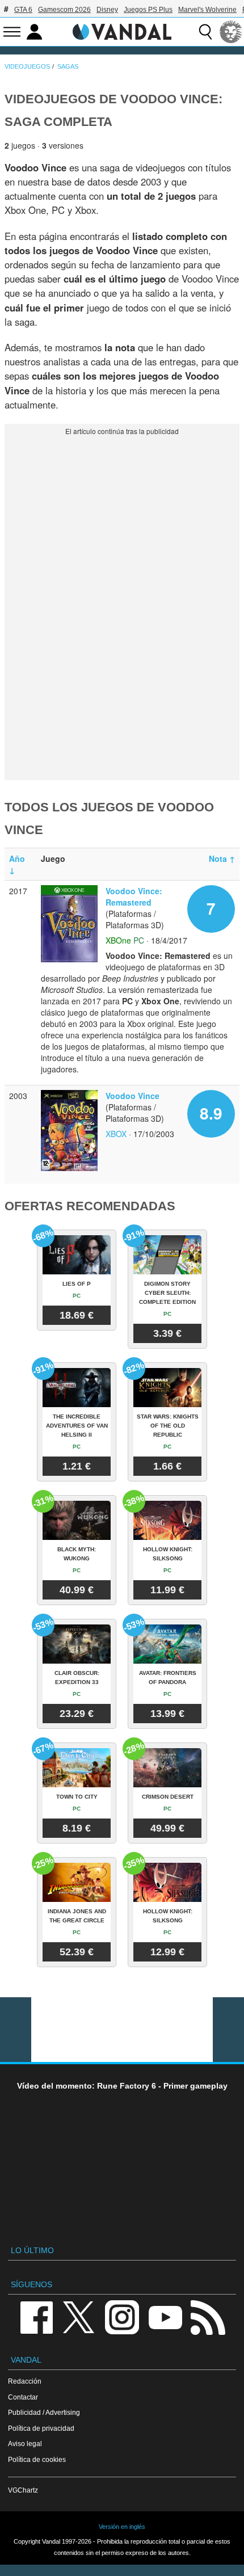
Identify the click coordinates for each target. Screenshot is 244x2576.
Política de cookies (37, 2459)
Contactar (23, 2397)
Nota (222, 858)
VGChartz (23, 2490)
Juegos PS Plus (148, 10)
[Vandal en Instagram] (122, 2316)
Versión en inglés (122, 2527)
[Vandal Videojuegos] (122, 31)
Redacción (25, 2381)
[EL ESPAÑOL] (231, 32)
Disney (107, 10)
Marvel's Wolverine (207, 10)
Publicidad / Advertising (44, 2412)
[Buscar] (205, 32)
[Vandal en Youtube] (165, 2316)
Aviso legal (25, 2444)
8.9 (211, 1113)
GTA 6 (23, 10)
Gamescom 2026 (64, 10)
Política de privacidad (41, 2428)
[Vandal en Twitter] (79, 2316)
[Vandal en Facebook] (36, 2316)
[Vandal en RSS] (208, 2316)
